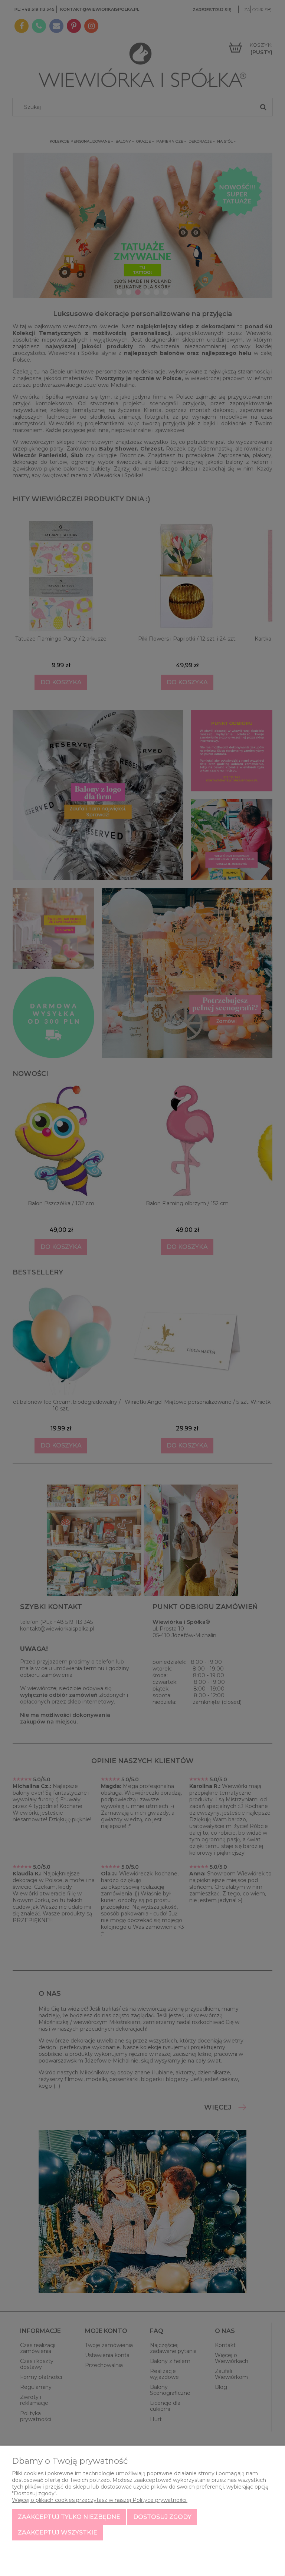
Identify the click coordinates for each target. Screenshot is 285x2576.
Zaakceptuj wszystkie (58, 2532)
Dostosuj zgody (162, 2517)
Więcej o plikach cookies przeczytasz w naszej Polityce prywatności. (100, 2500)
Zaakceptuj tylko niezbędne (69, 2517)
